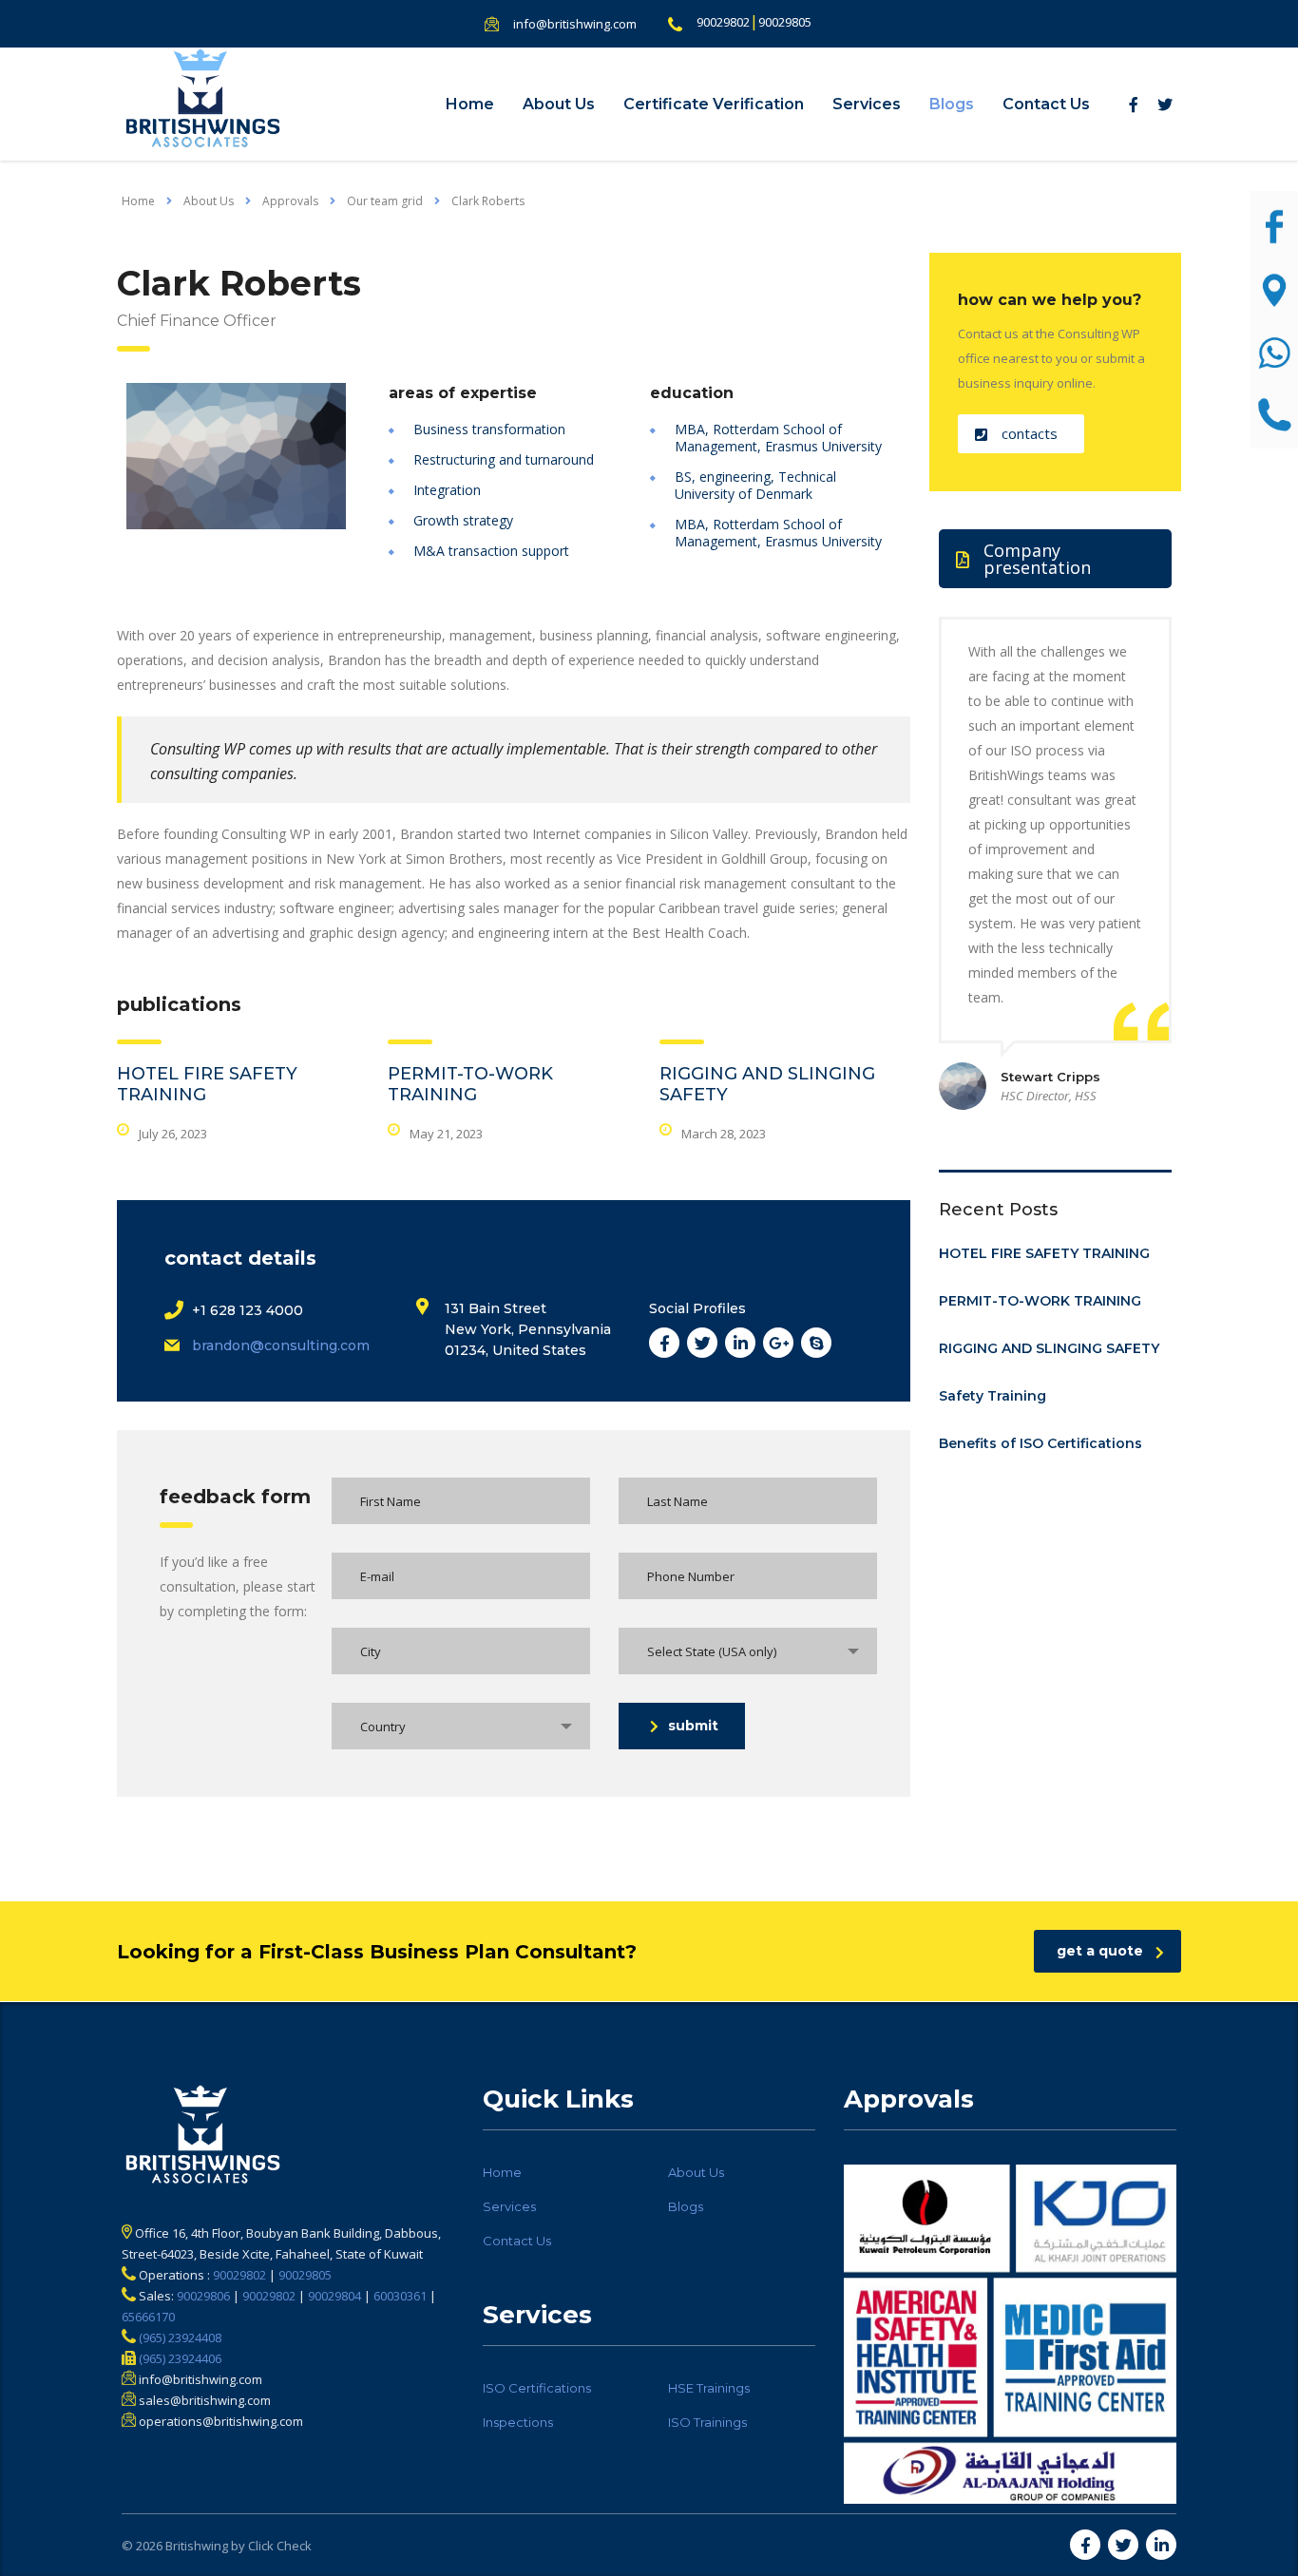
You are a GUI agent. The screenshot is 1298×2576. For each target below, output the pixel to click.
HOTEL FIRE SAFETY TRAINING (1044, 1253)
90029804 (334, 2296)
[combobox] (748, 1651)
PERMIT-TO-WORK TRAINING (470, 1084)
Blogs (952, 104)
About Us (559, 104)
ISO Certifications (537, 2388)
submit (693, 1726)
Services (867, 104)
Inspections (518, 2422)
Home (470, 104)
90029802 (723, 22)
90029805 (785, 22)
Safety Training (993, 1396)
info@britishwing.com (575, 24)
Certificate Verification (714, 104)
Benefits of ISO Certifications (1040, 1443)
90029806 (203, 2296)
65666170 (148, 2317)
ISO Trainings (707, 2422)
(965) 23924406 (179, 2358)
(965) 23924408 (179, 2337)
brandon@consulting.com (281, 1345)
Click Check (280, 2546)
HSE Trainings (709, 2388)
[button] (1021, 434)
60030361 (400, 2296)
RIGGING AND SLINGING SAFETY (1049, 1348)
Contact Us (1046, 104)
